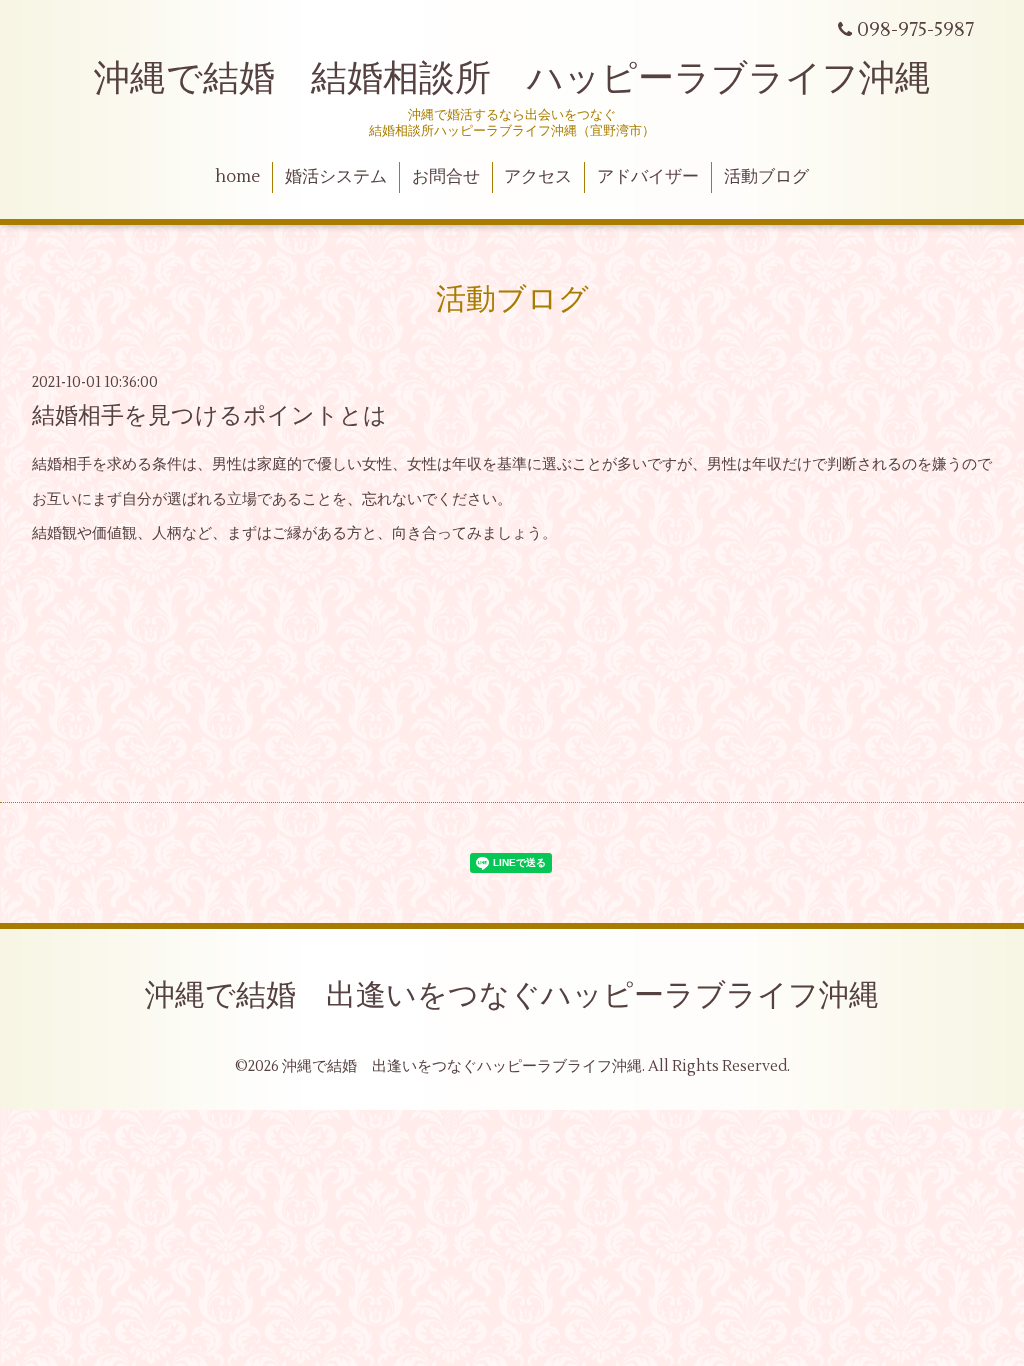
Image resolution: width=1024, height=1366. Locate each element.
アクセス (538, 177)
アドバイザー (648, 177)
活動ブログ (766, 177)
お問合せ (446, 177)
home (237, 177)
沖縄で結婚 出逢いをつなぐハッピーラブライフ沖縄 (512, 995)
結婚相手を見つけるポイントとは (209, 416)
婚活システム (336, 177)
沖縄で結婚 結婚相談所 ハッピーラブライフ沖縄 (512, 79)
